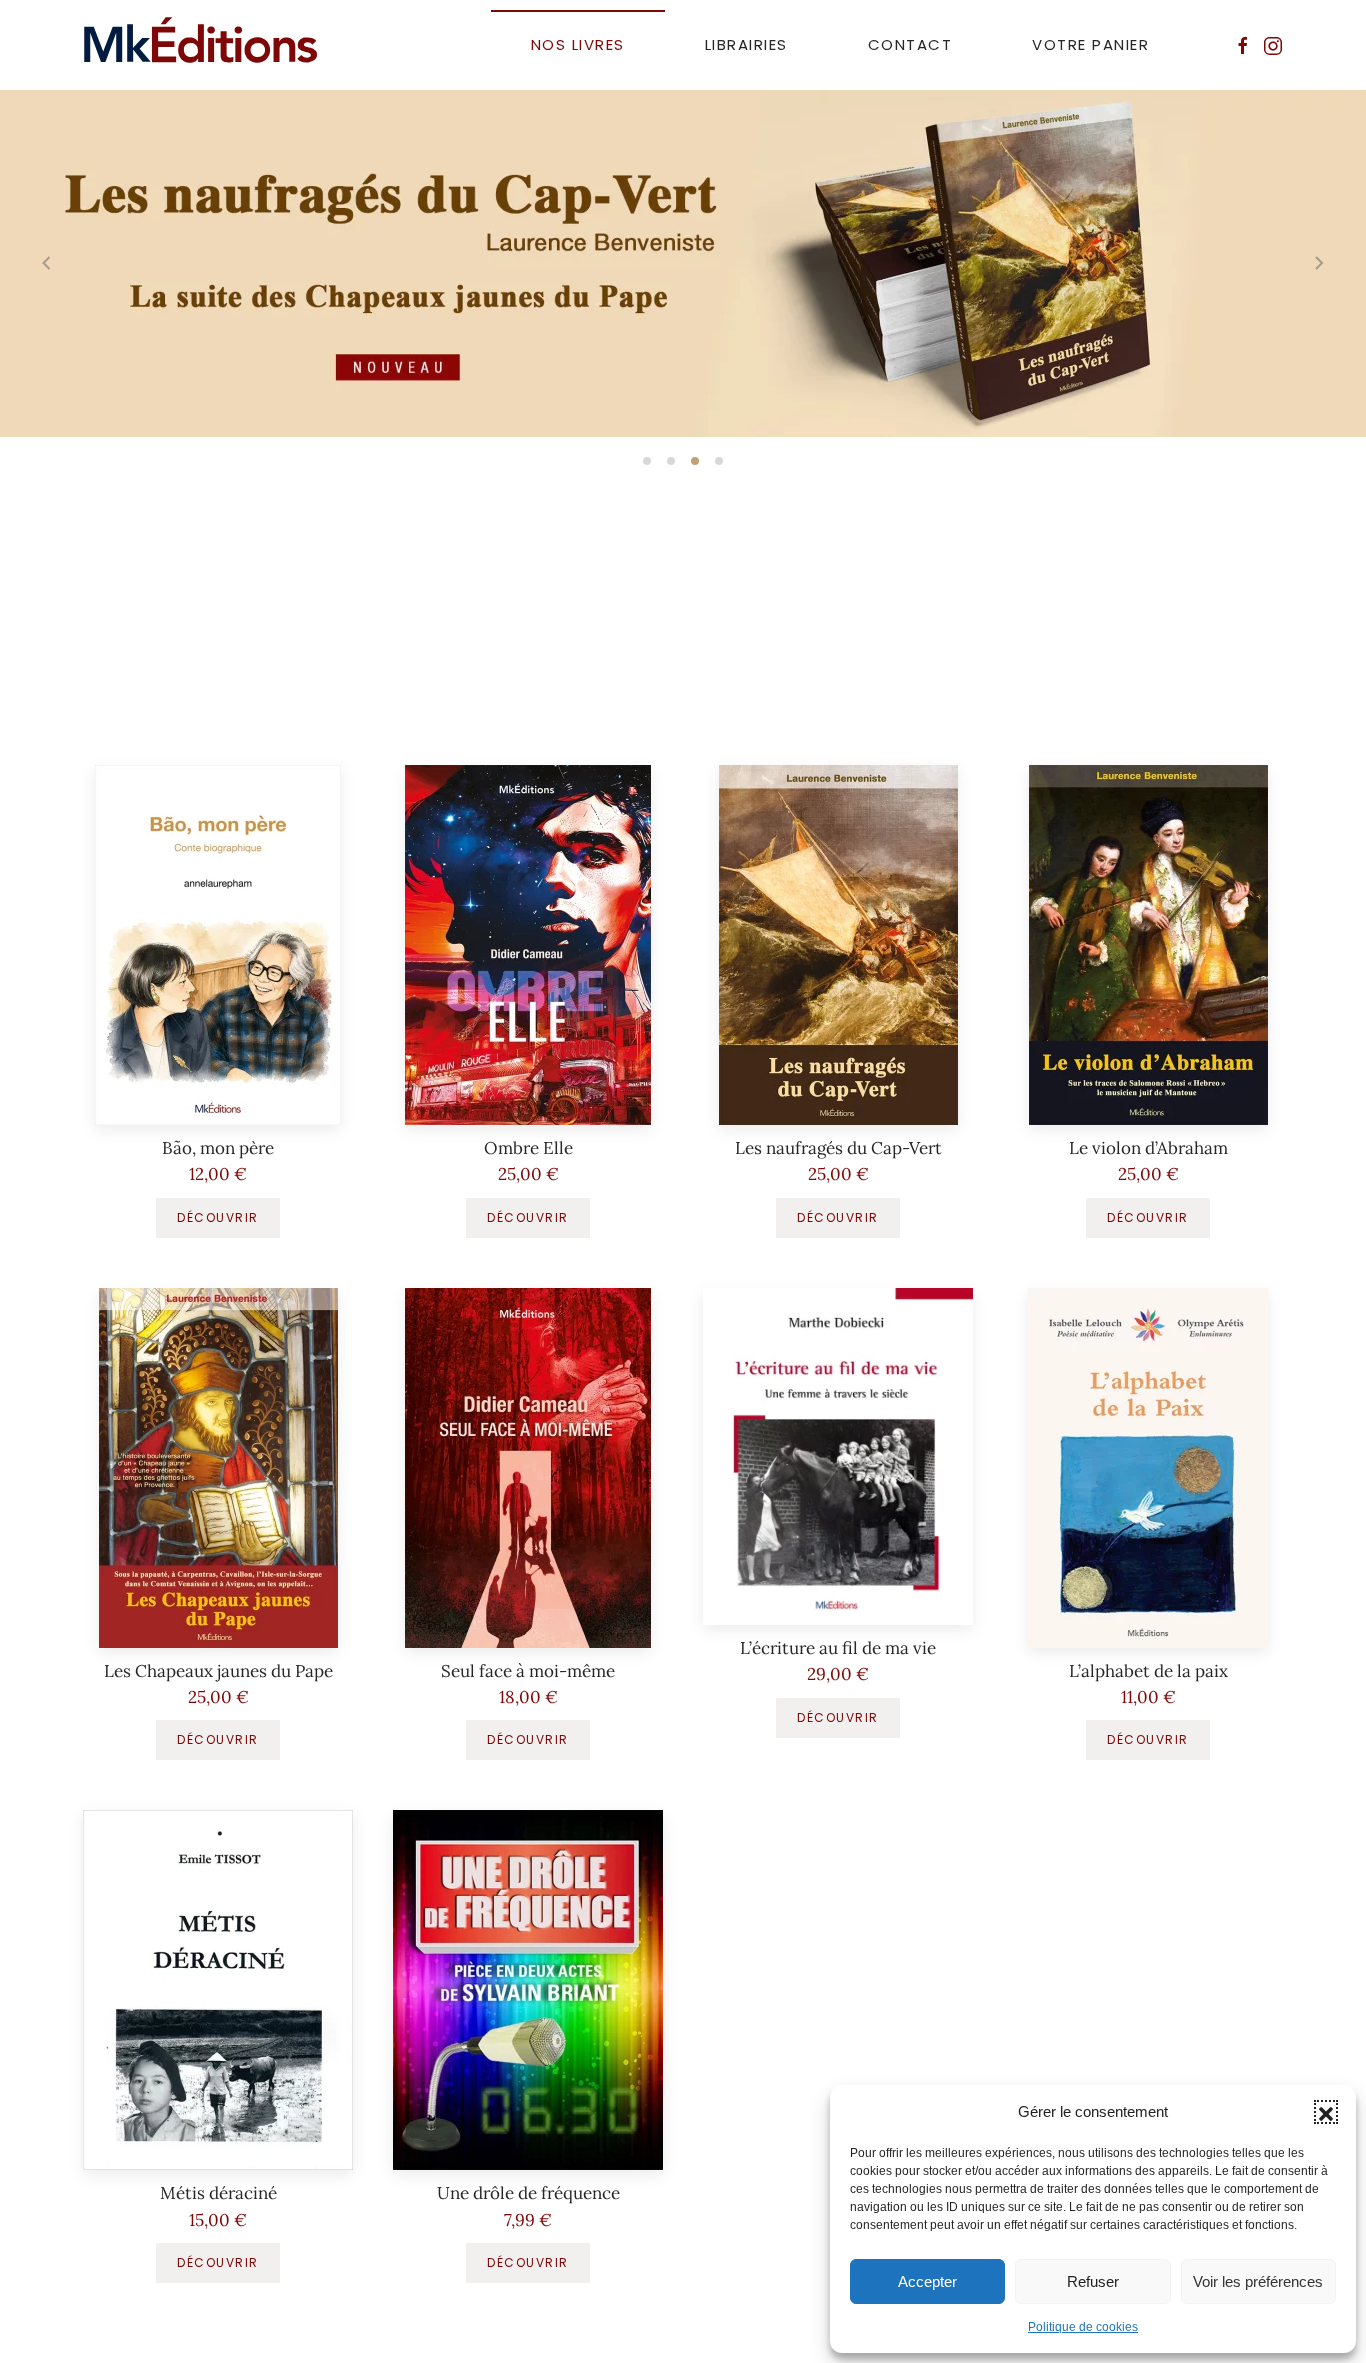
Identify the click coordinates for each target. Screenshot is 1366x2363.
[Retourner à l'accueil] (201, 45)
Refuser (1093, 2281)
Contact (910, 44)
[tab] (647, 461)
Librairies (746, 44)
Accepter (927, 2281)
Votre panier (1090, 44)
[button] (1326, 2112)
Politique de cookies (1083, 2327)
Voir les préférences (1258, 2281)
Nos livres (578, 44)
